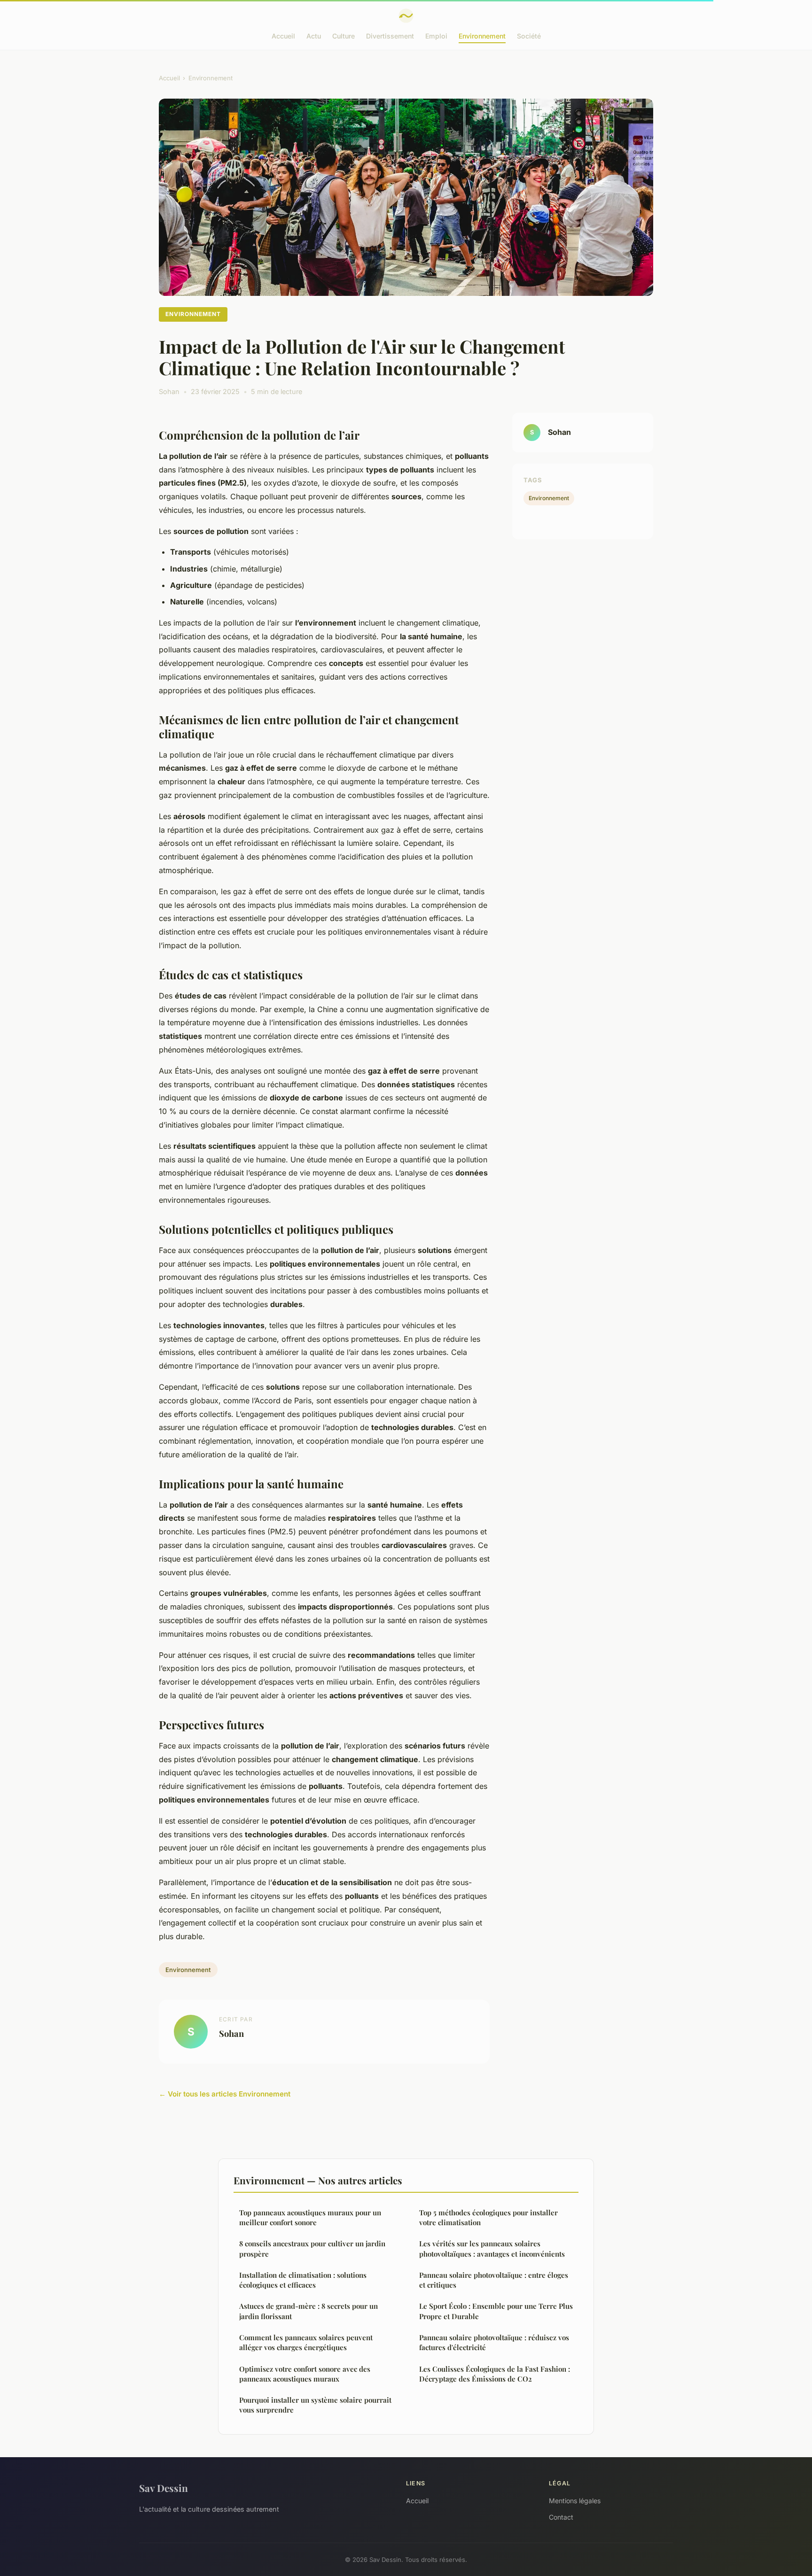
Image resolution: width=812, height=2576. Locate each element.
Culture (344, 36)
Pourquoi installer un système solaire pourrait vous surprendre (315, 2405)
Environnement (482, 36)
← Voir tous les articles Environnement (225, 2094)
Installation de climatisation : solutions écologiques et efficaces (303, 2280)
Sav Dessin (164, 2488)
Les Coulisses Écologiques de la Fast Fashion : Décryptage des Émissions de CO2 (495, 2374)
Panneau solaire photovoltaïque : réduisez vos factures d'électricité (494, 2342)
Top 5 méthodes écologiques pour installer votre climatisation (488, 2217)
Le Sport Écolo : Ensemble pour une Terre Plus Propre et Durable (496, 2311)
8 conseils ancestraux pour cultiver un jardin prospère (312, 2248)
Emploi (436, 36)
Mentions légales (575, 2501)
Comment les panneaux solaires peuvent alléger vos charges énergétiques (306, 2342)
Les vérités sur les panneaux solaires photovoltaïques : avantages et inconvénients (492, 2248)
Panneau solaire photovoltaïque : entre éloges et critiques (494, 2280)
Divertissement (390, 36)
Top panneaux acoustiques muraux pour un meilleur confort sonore (310, 2217)
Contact (561, 2517)
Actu (314, 36)
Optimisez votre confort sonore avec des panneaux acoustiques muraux (305, 2374)
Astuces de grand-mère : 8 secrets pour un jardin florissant (308, 2311)
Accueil (283, 36)
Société (529, 36)
